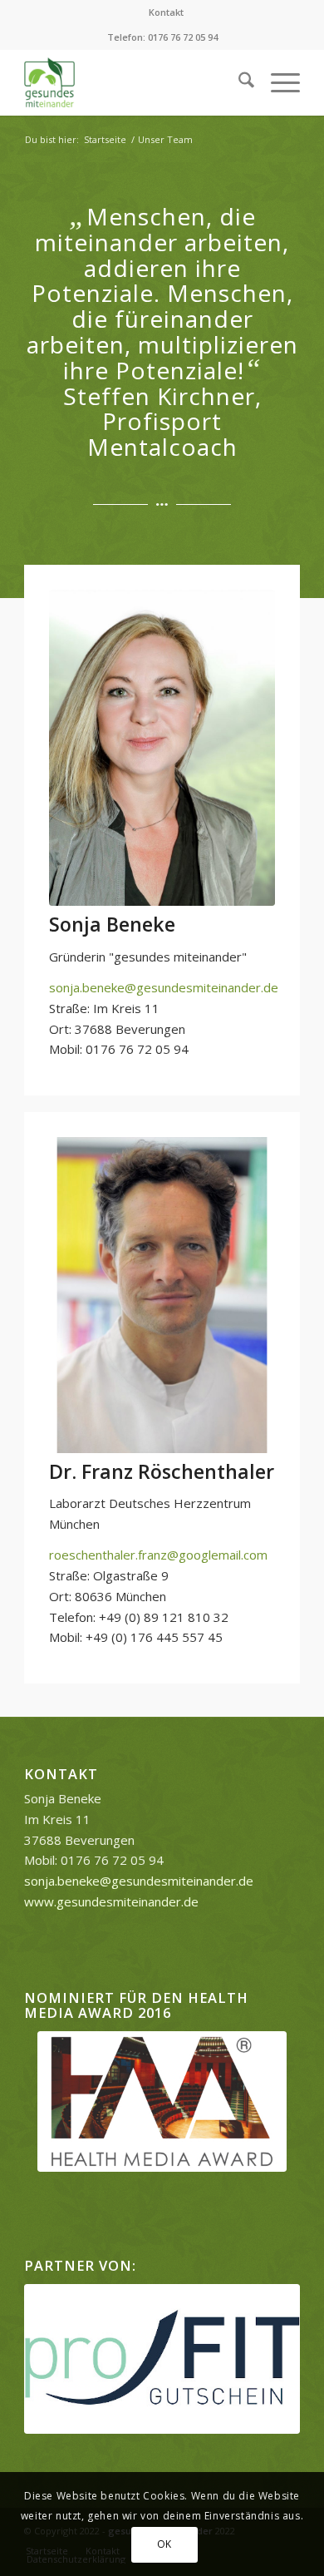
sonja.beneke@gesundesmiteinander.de (164, 987)
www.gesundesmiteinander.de (111, 1901)
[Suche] (238, 82)
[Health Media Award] (162, 2101)
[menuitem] (166, 12)
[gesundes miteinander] (134, 82)
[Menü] (277, 82)
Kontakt (166, 12)
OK (164, 2544)
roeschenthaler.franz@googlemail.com (158, 1555)
